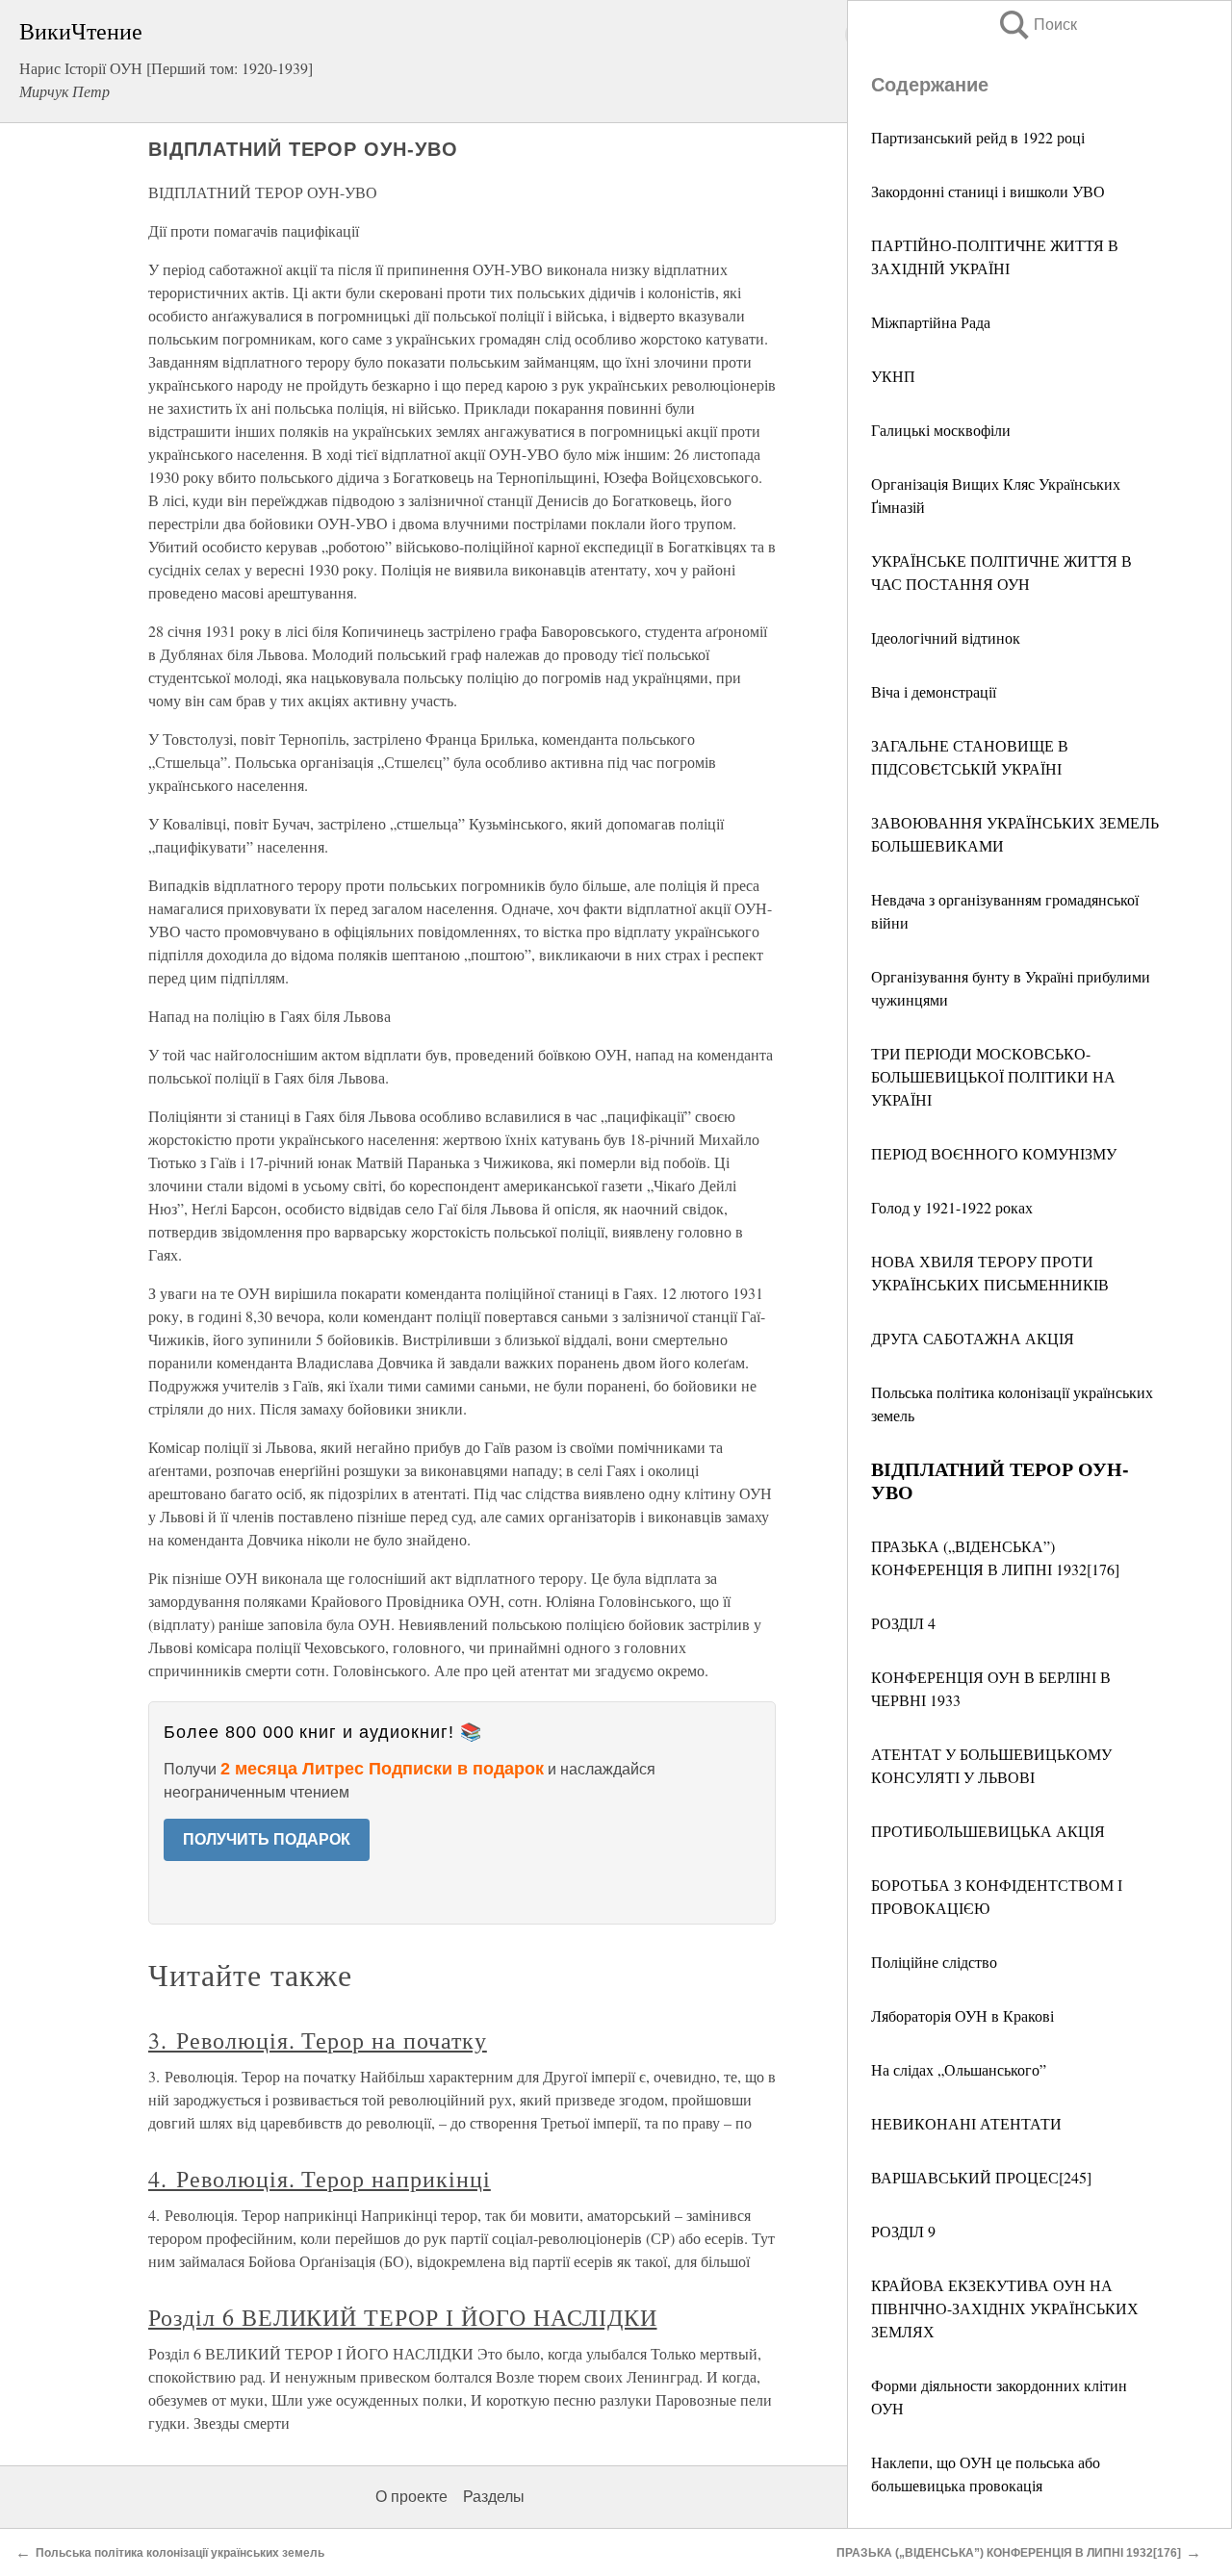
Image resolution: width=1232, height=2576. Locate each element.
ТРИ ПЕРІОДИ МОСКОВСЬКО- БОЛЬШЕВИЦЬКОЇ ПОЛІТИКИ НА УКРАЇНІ (993, 1076)
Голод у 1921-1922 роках (952, 1207)
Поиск (1037, 25)
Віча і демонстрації (934, 691)
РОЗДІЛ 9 (903, 2231)
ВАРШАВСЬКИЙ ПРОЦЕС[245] (981, 2177)
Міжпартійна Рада (931, 322)
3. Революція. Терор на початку (318, 2040)
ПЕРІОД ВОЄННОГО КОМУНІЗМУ (994, 1153)
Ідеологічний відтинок (946, 638)
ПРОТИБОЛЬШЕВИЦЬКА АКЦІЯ (988, 1831)
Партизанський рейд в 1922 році (978, 137)
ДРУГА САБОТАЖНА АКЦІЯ (973, 1338)
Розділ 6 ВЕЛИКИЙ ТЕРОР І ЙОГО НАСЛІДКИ (402, 2317)
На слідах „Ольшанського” (959, 2069)
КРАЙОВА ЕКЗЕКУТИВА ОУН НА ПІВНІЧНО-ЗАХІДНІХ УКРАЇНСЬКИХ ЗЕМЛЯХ (1005, 2308)
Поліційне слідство (934, 1962)
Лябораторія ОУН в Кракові (962, 2015)
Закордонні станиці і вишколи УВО (988, 191)
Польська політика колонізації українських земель (180, 2553)
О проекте (411, 2497)
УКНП (893, 376)
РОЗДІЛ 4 (903, 1623)
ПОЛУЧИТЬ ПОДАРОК (267, 1839)
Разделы (494, 2497)
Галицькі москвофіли (941, 430)
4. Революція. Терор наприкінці (320, 2179)
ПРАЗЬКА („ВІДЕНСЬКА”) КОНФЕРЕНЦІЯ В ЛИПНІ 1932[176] (1009, 2553)
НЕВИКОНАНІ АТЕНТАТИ (966, 2123)
